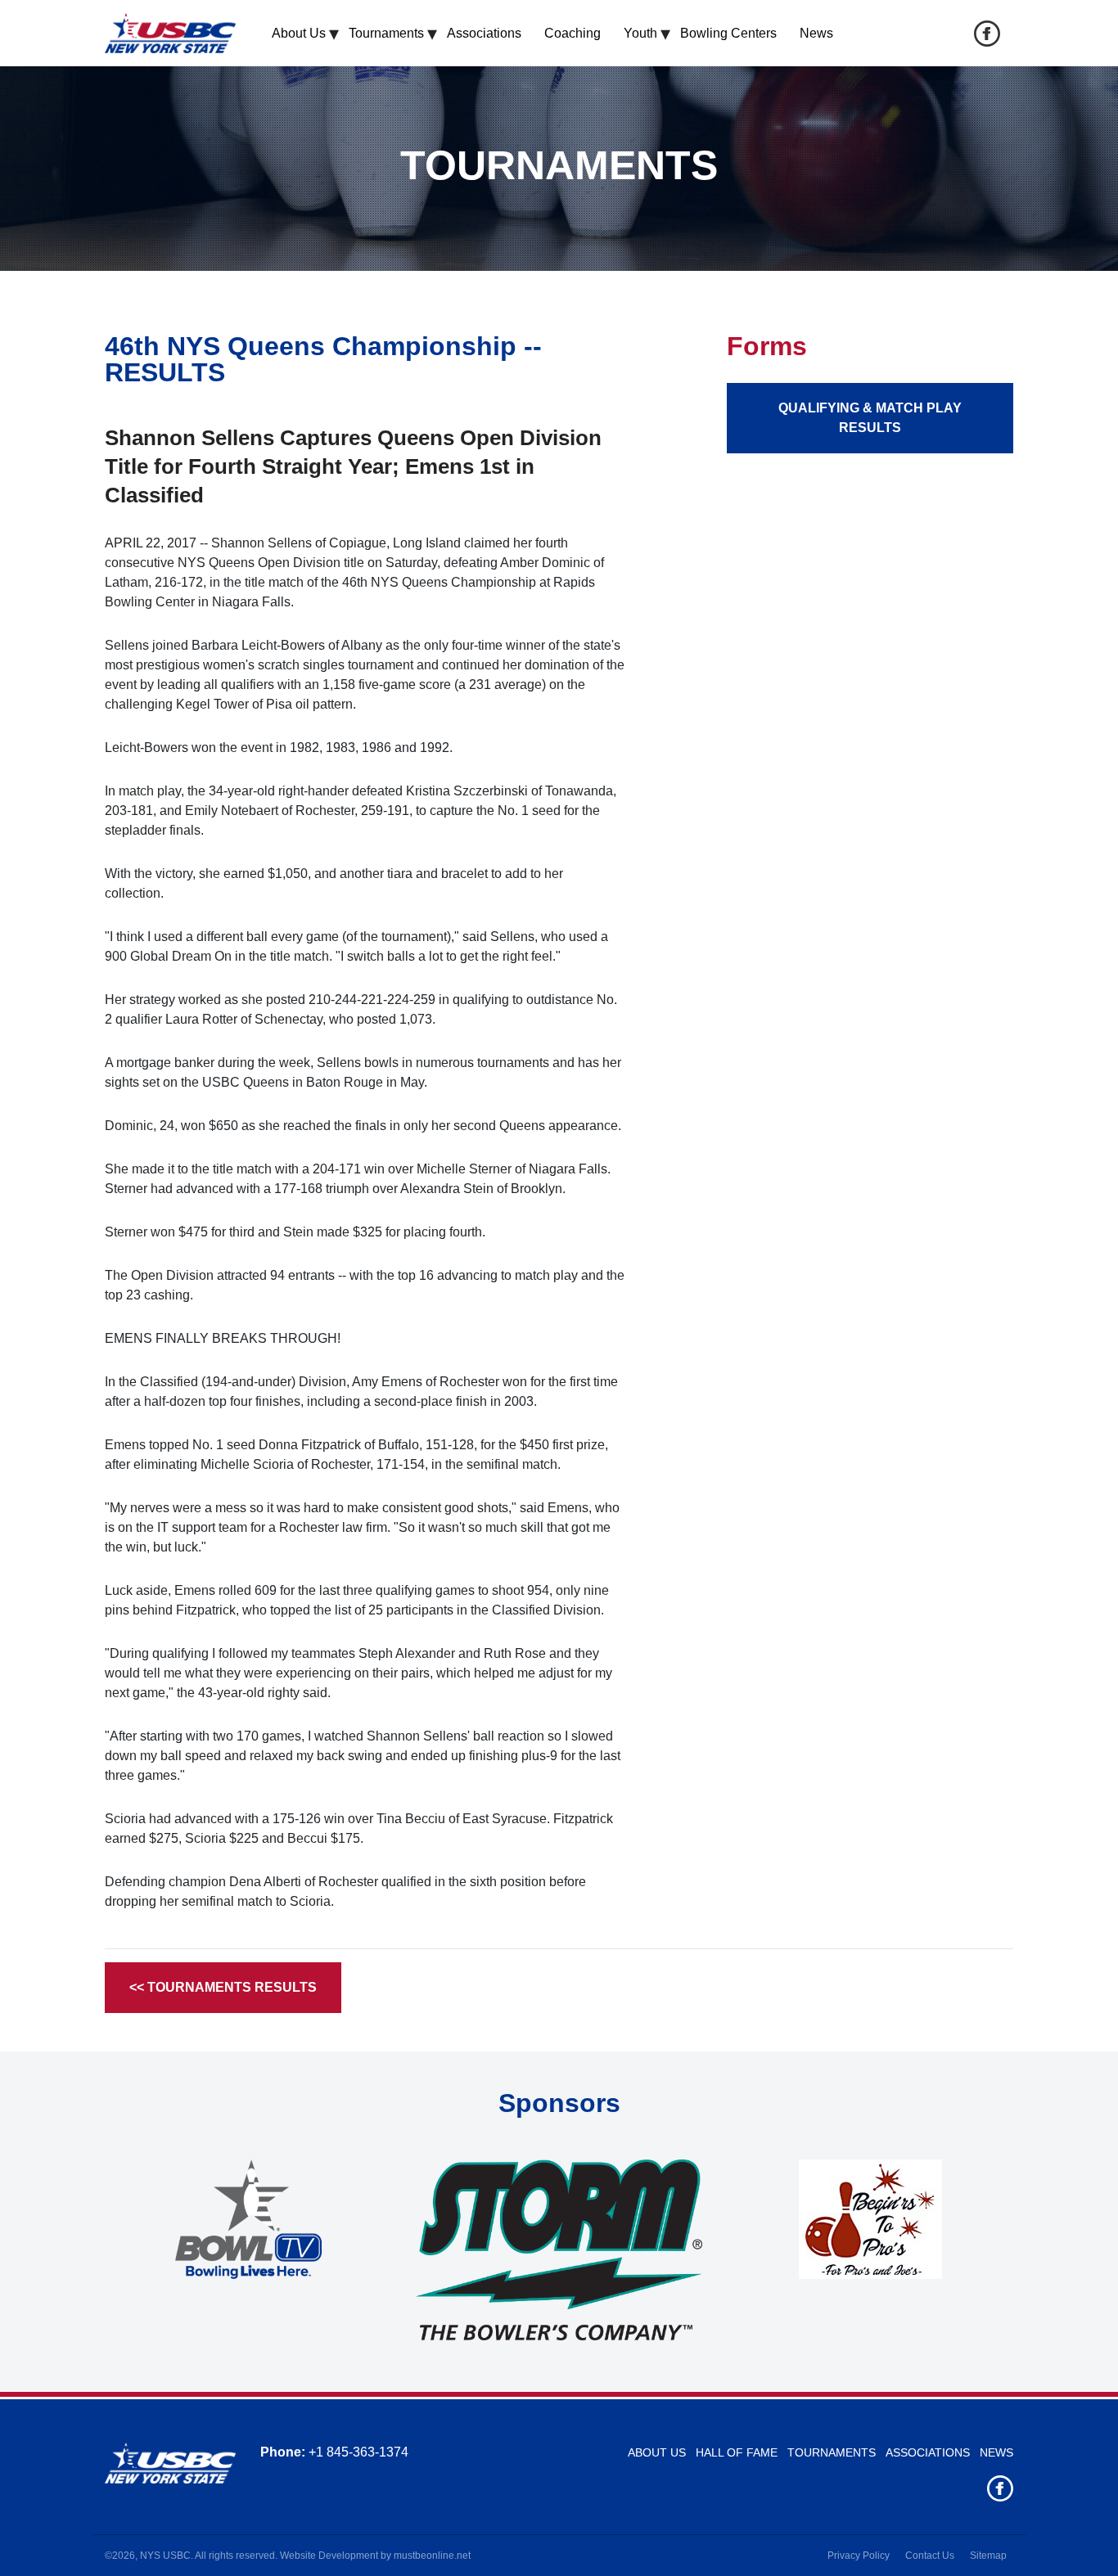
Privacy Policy (859, 2556)
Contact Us (930, 2556)
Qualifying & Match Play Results (870, 418)
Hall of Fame (737, 2452)
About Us (299, 33)
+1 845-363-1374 (358, 2452)
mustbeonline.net (432, 2556)
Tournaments (386, 33)
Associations (484, 33)
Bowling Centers (728, 33)
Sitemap (988, 2556)
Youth (640, 33)
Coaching (573, 33)
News (816, 33)
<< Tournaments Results (223, 1987)
